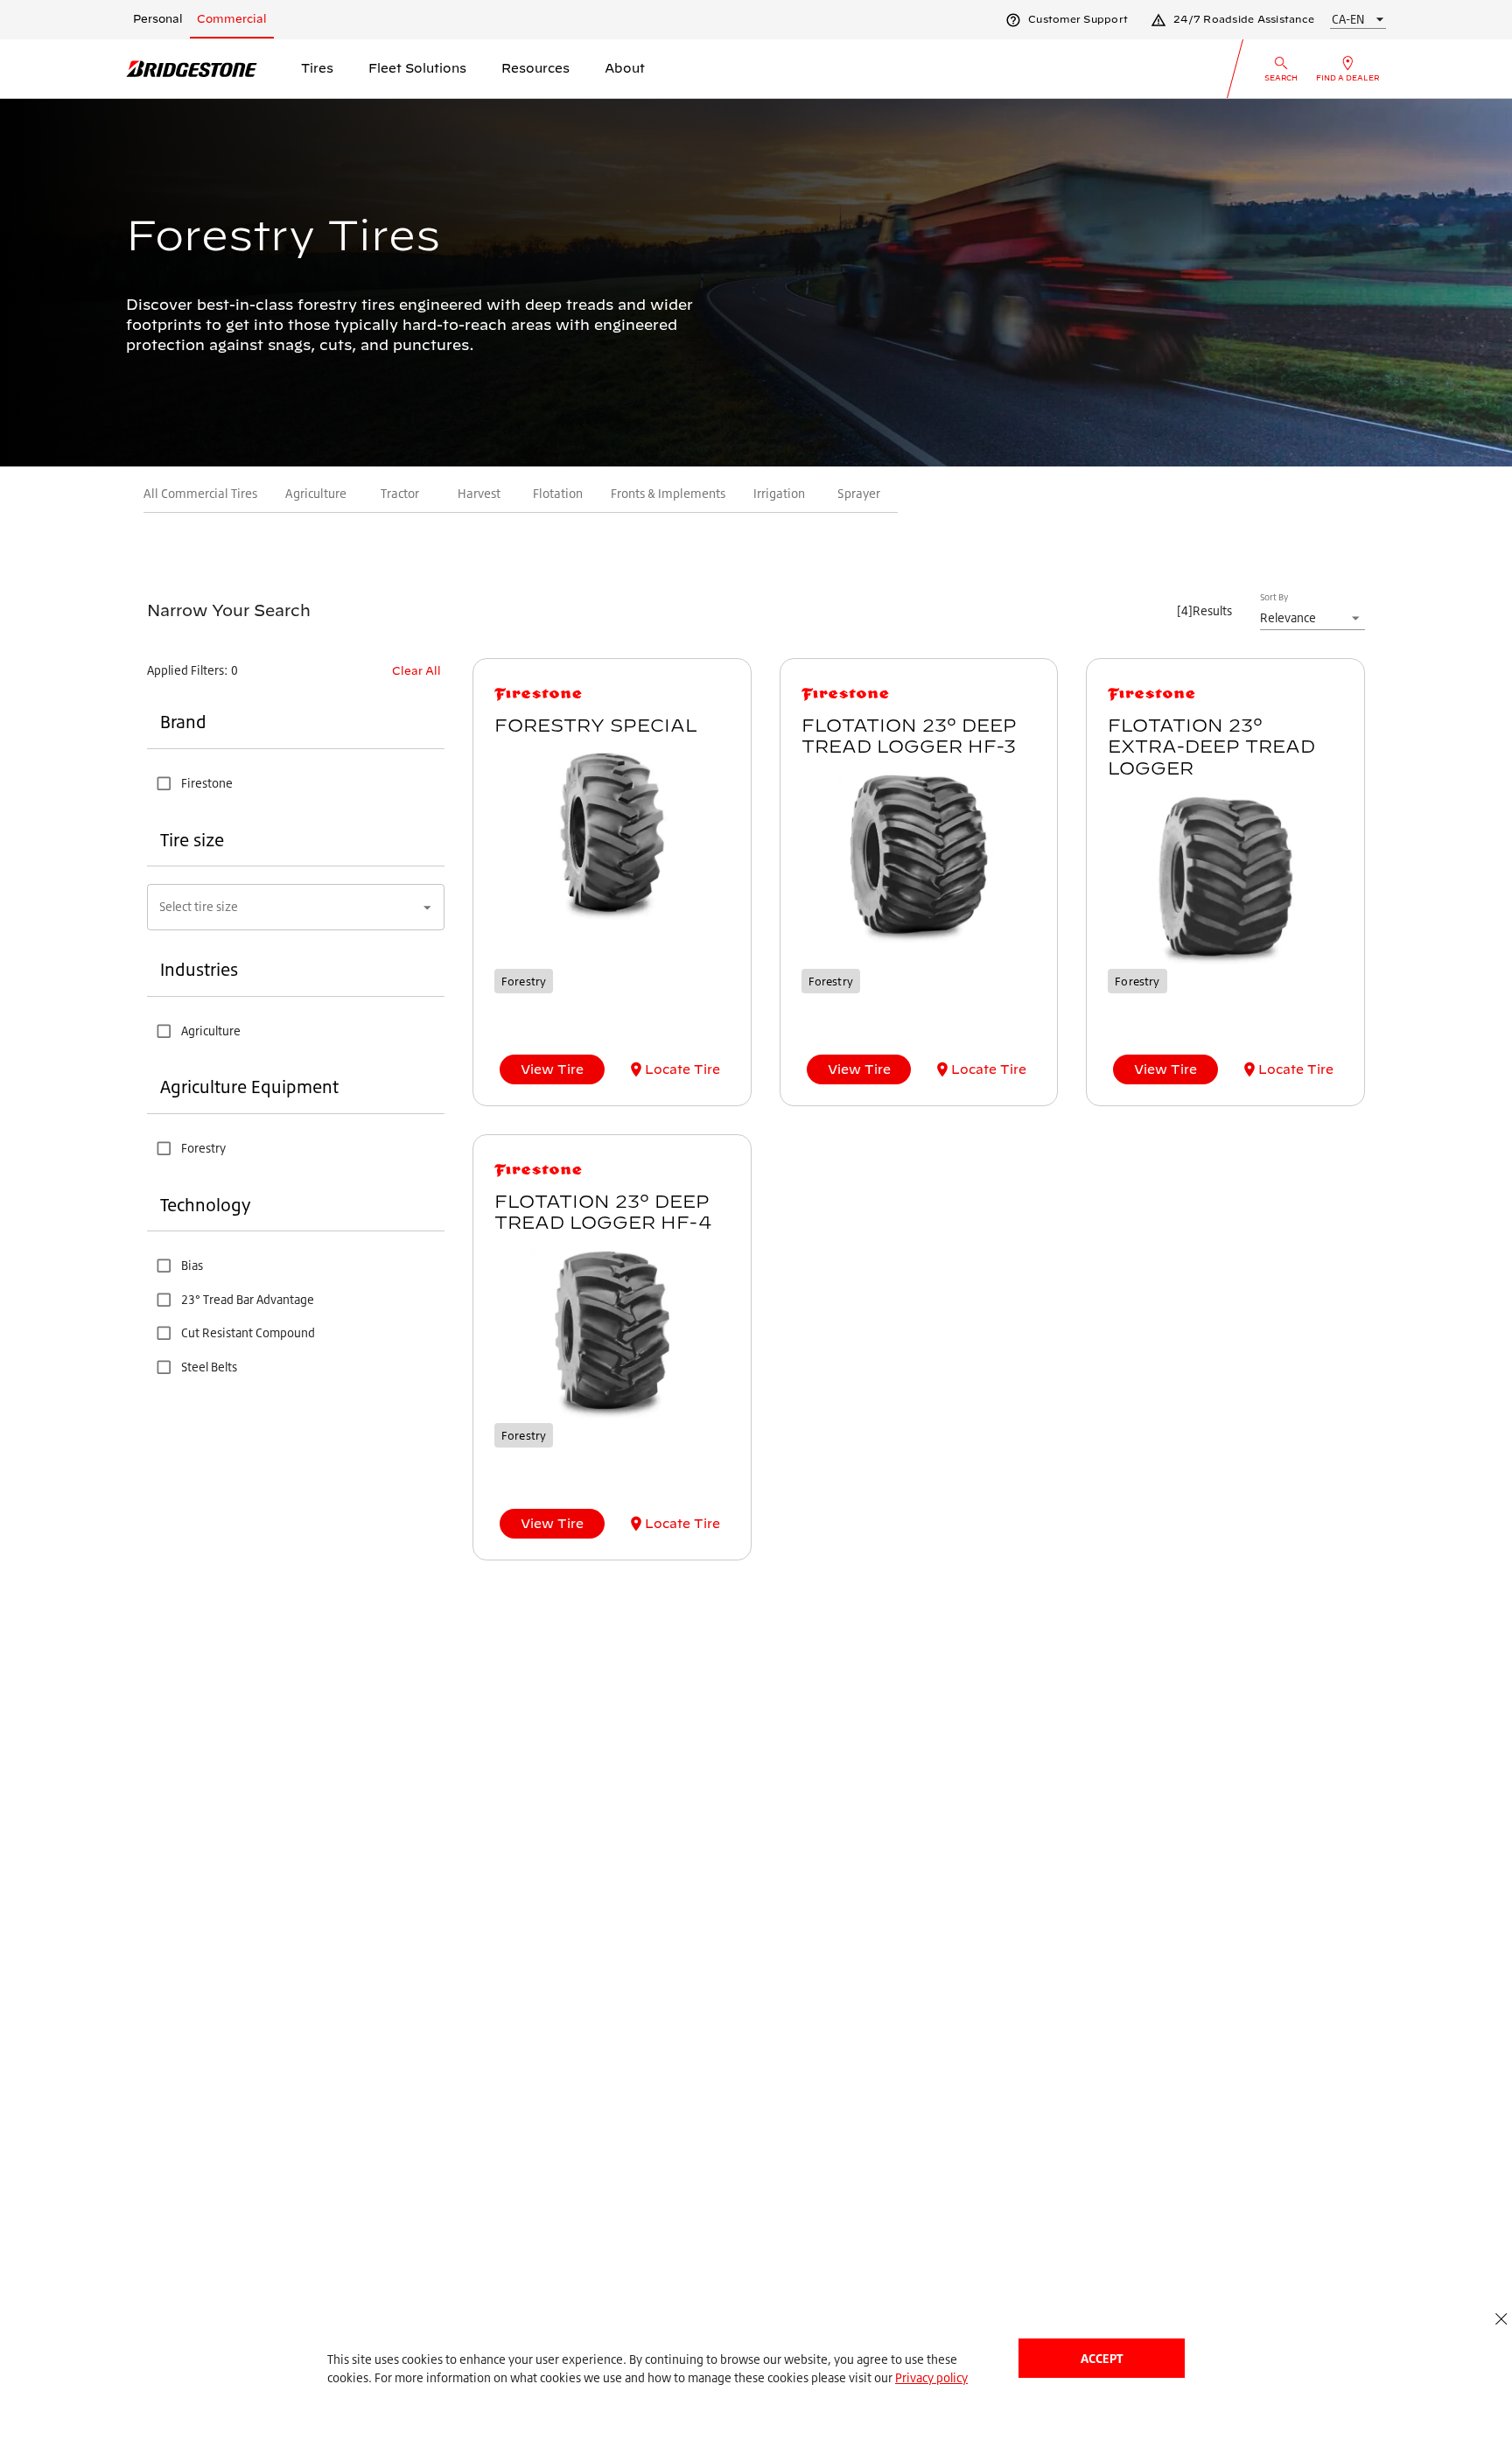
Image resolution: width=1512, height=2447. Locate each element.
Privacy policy (931, 2377)
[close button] (1501, 2319)
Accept (1102, 2358)
